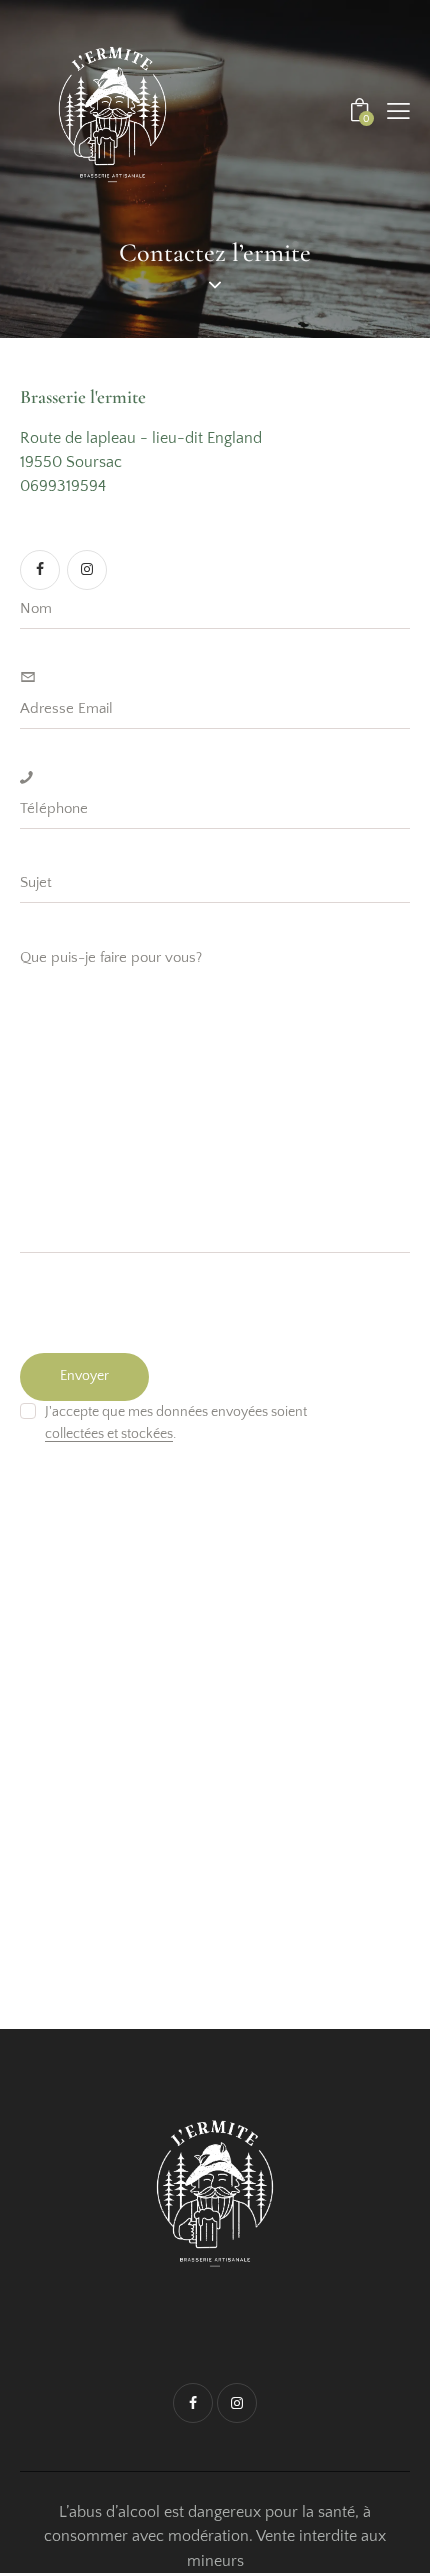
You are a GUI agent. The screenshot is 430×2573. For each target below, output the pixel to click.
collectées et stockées (109, 1434)
